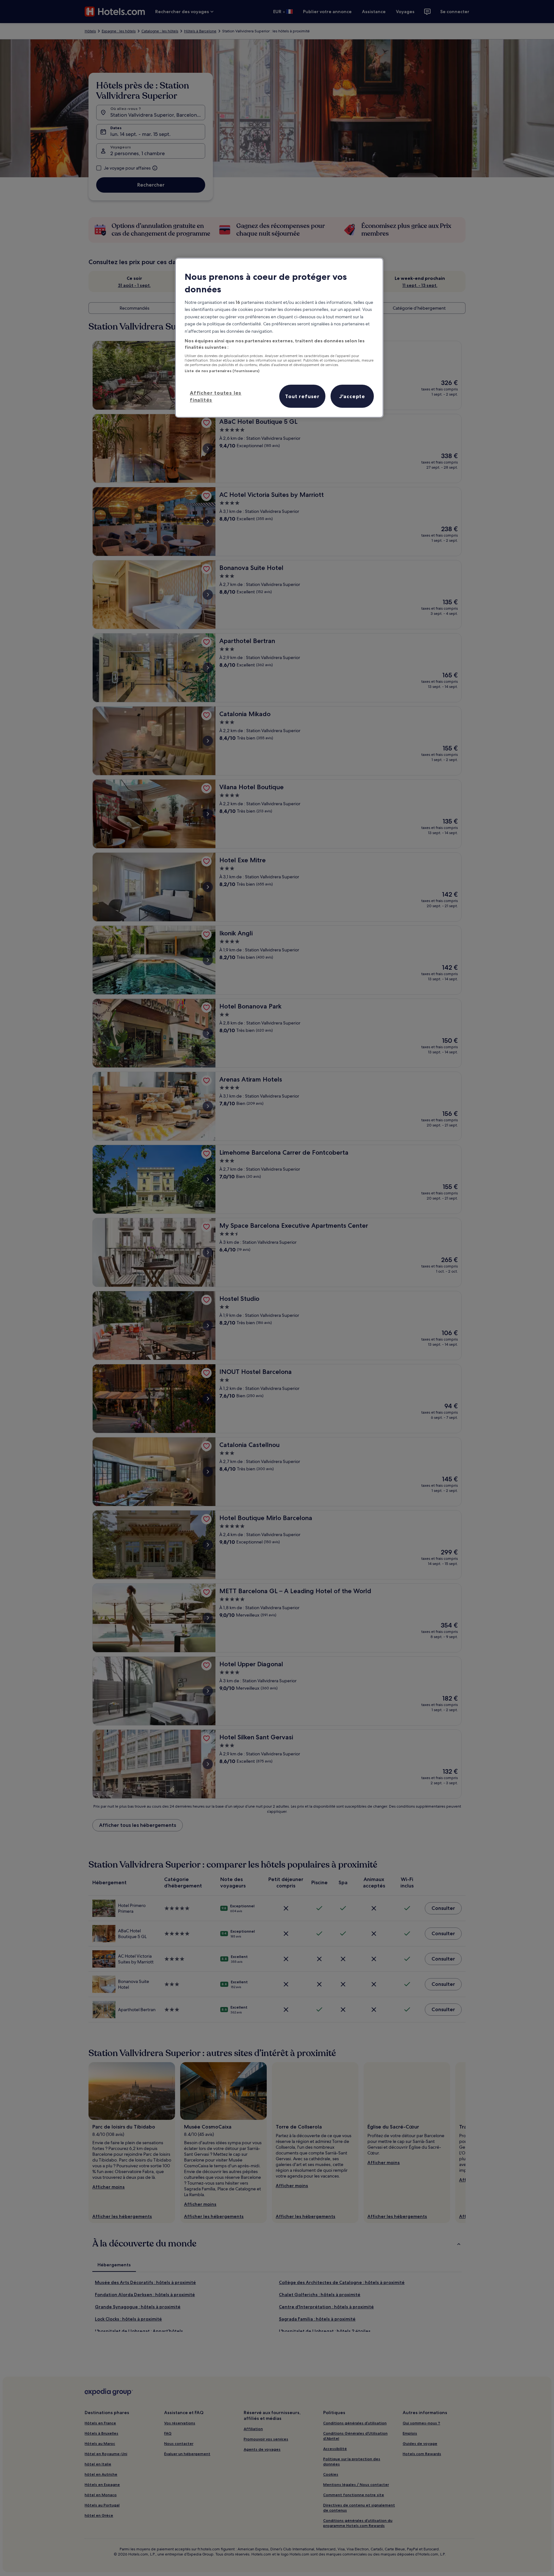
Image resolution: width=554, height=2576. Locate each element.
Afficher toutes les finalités (216, 396)
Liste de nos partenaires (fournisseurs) (222, 371)
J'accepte (352, 396)
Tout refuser (302, 396)
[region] (279, 338)
